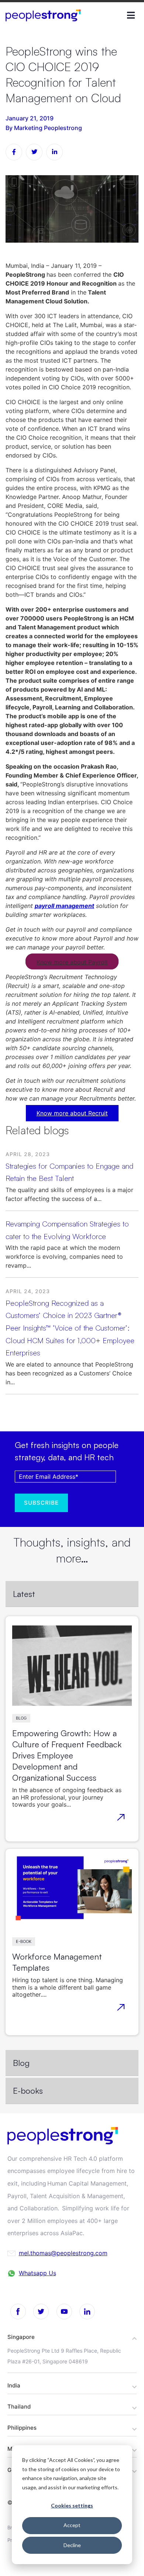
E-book (24, 1941)
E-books (28, 2090)
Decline (72, 2545)
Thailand (19, 2407)
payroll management (64, 906)
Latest (24, 1594)
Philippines (22, 2428)
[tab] (72, 1594)
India (14, 2385)
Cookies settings (72, 2505)
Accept (72, 2525)
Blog (21, 1718)
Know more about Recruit (72, 1113)
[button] (72, 2337)
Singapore (21, 2337)
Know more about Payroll (72, 962)
